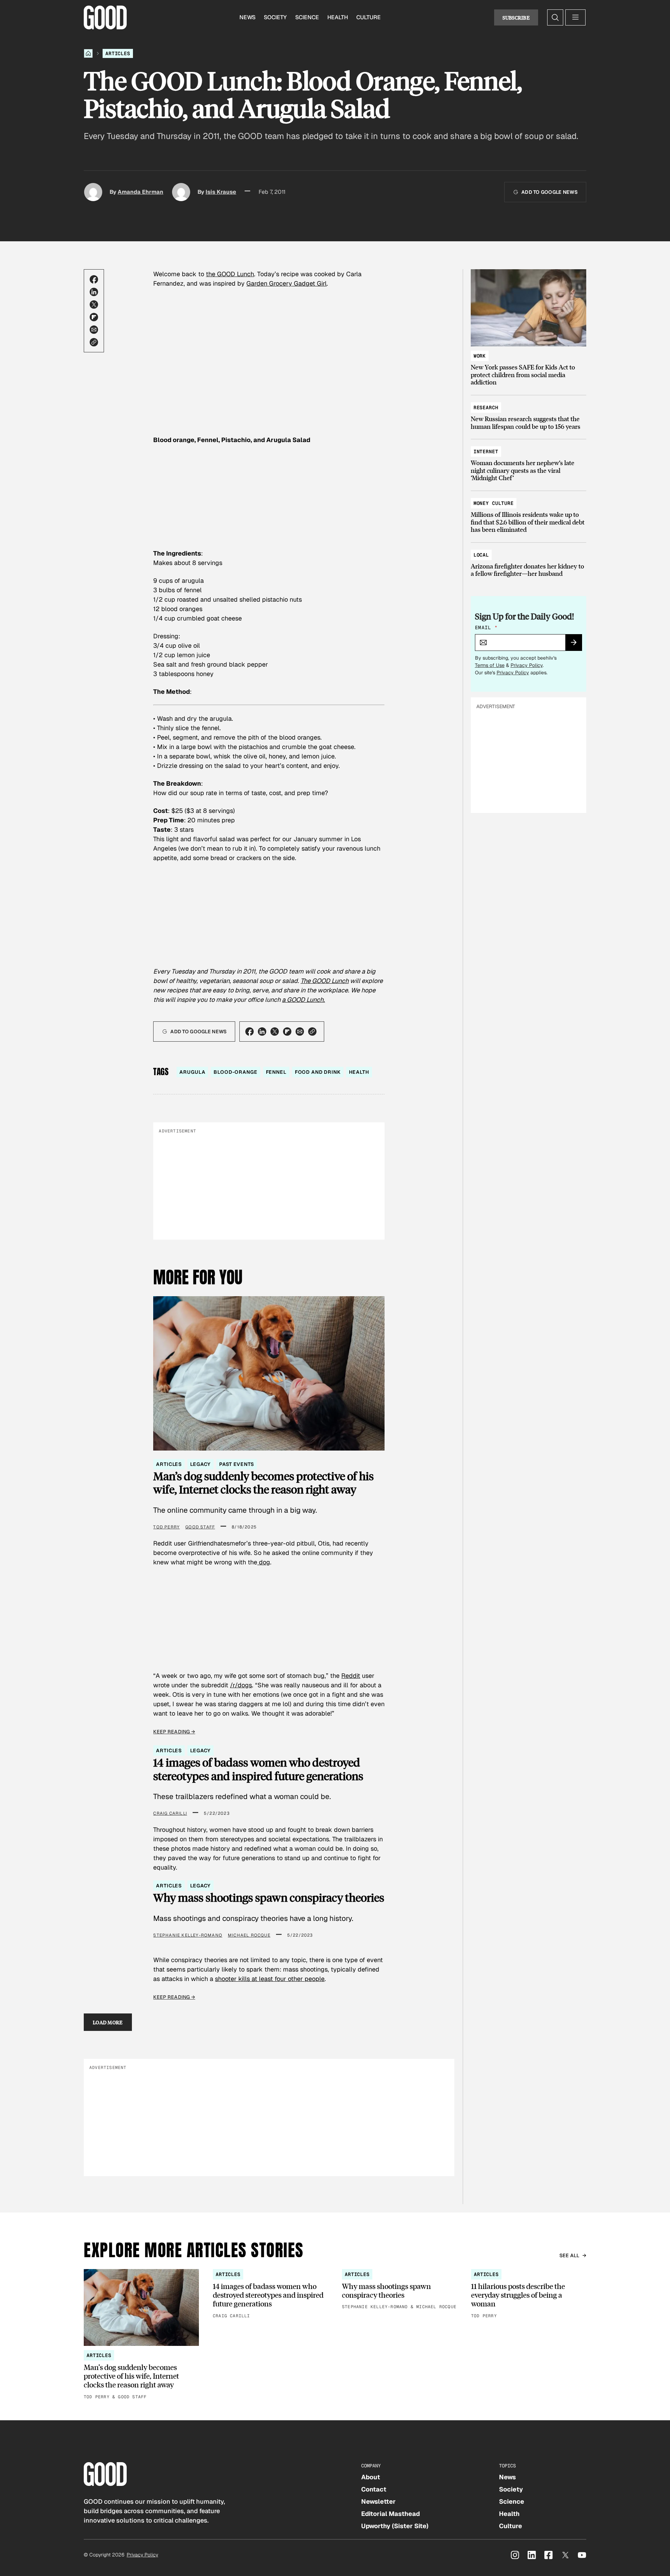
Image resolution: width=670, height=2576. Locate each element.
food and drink (318, 1072)
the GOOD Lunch (230, 274)
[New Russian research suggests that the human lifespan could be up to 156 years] (528, 414)
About (371, 2477)
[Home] (88, 53)
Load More (108, 2022)
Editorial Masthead (390, 2514)
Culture (368, 17)
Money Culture (494, 503)
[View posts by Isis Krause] (181, 192)
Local (481, 555)
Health (338, 17)
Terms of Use (490, 665)
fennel (276, 1072)
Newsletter (378, 2501)
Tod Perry (166, 1527)
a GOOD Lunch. (303, 1000)
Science (307, 17)
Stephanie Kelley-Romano (188, 1935)
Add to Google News (549, 192)
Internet (486, 452)
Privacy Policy (527, 665)
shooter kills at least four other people (270, 1979)
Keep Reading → (174, 1732)
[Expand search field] (555, 17)
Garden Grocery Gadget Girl (286, 283)
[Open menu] (575, 17)
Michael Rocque (249, 1935)
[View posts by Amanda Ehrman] (93, 192)
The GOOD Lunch (325, 981)
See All (569, 2255)
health (359, 1072)
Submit (577, 645)
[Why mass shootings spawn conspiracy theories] (400, 2290)
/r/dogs (241, 1685)
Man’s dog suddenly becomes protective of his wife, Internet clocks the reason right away (263, 1483)
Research (486, 408)
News (247, 17)
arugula (192, 1072)
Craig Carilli (170, 1813)
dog (264, 1562)
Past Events (236, 1464)
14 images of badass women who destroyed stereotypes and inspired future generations (258, 1769)
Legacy (200, 1464)
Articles (118, 53)
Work (480, 356)
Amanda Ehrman (140, 192)
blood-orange (235, 1072)
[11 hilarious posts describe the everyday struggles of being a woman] (529, 2294)
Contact (374, 2489)
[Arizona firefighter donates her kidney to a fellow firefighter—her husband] (528, 561)
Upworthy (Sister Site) (395, 2526)
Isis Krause (221, 192)
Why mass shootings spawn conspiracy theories (269, 1898)
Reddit (351, 1676)
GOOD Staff (200, 1527)
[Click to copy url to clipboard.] (94, 342)
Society (275, 17)
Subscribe (516, 17)
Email (486, 628)
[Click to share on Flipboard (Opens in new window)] (94, 317)
